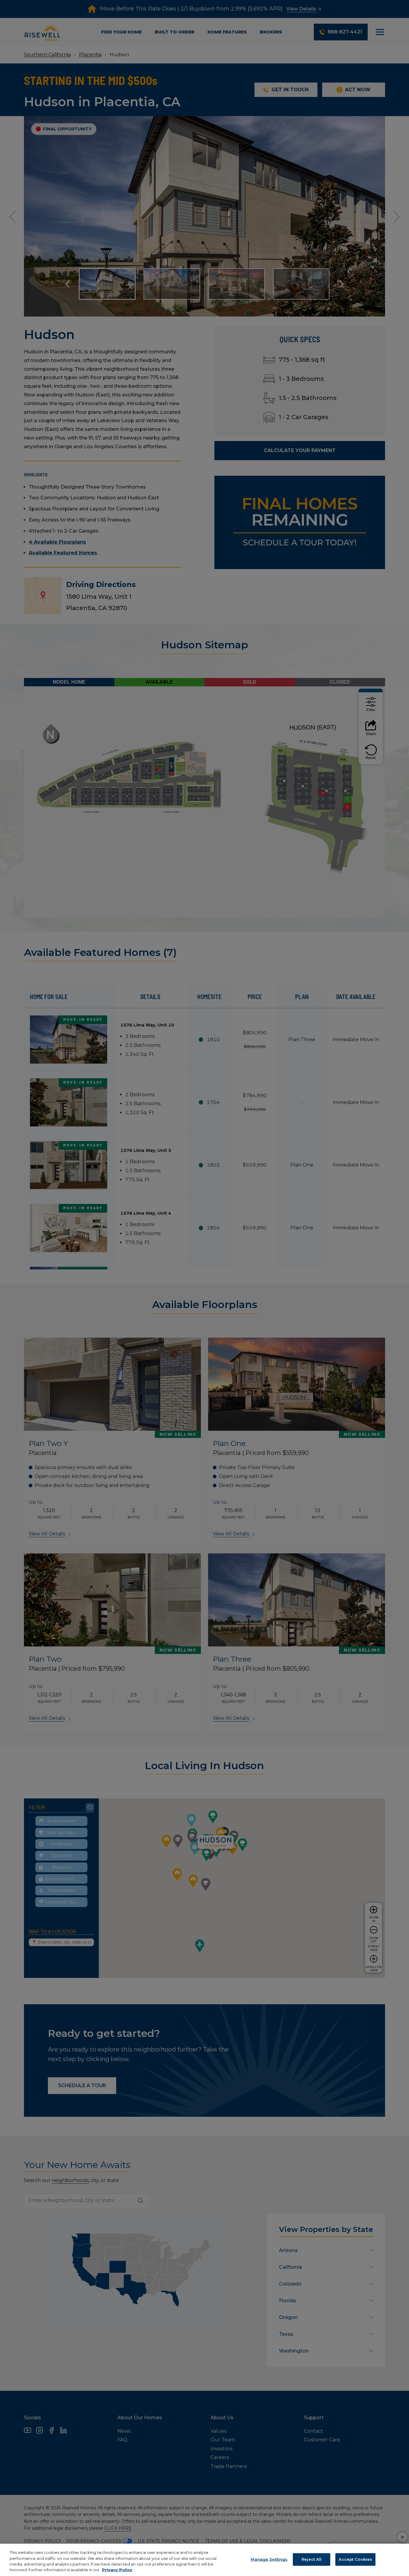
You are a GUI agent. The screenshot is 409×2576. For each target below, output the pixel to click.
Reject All (312, 2559)
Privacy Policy (117, 2570)
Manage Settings (269, 2559)
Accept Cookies (355, 2559)
